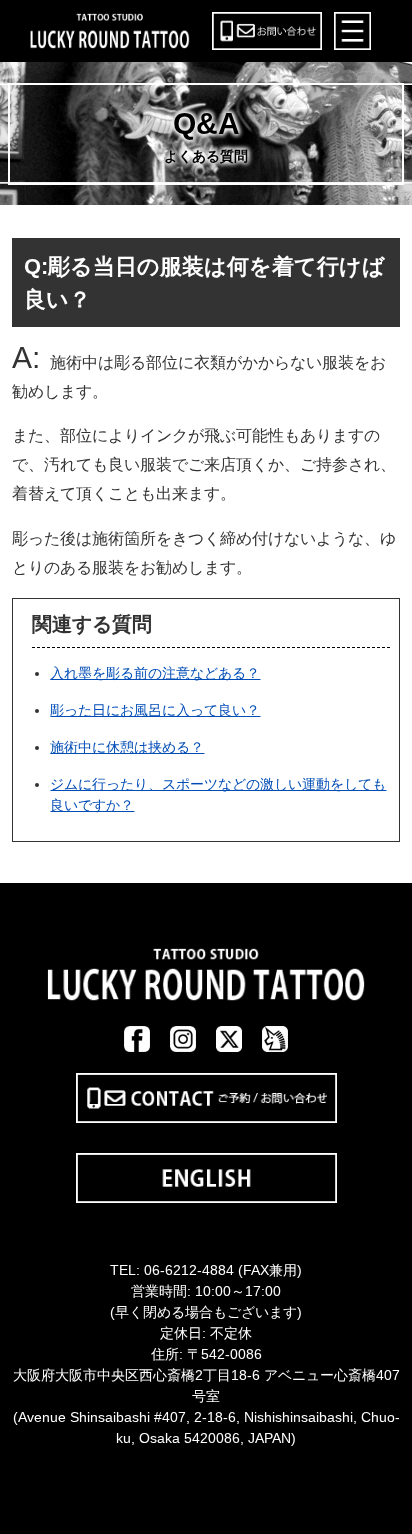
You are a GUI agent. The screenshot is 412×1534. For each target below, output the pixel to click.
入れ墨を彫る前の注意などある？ (155, 673)
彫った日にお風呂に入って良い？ (155, 710)
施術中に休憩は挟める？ (127, 747)
